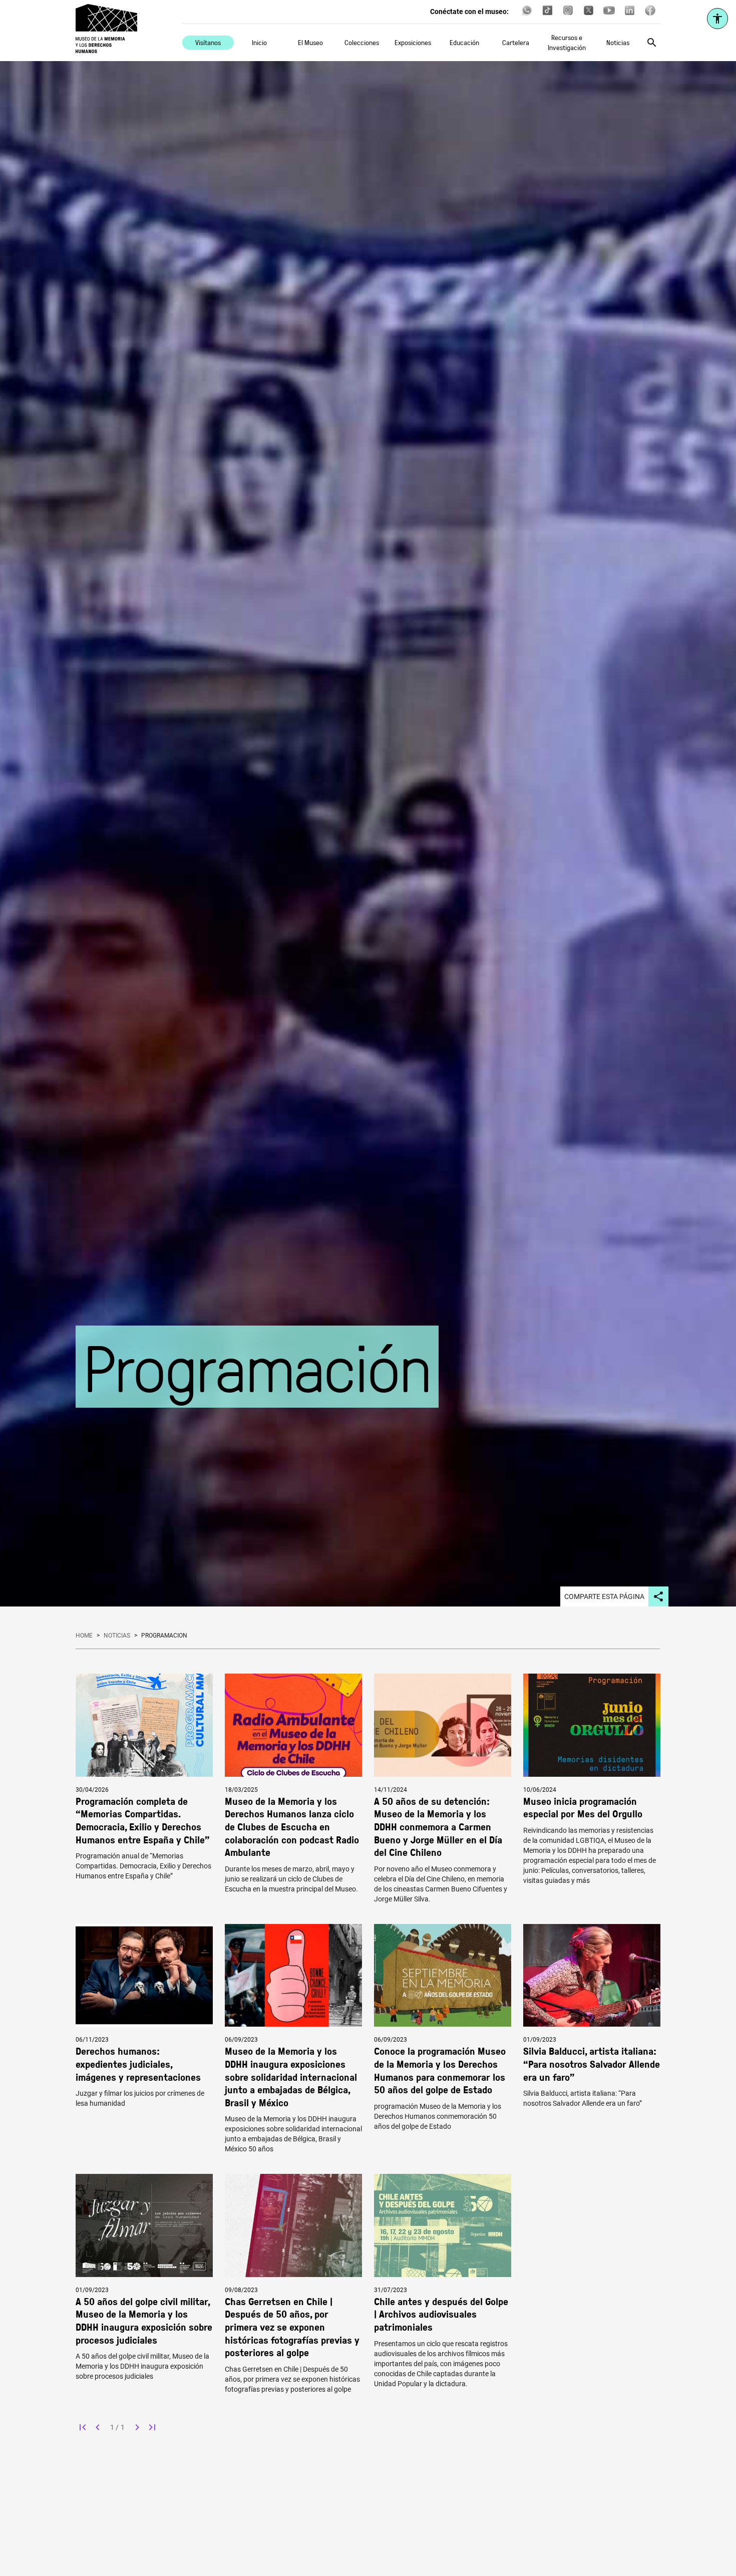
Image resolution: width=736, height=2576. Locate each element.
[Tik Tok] (547, 14)
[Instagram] (568, 14)
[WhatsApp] (527, 14)
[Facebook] (650, 14)
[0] (98, 2427)
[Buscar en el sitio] (652, 43)
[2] (137, 2427)
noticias (117, 1636)
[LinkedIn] (630, 14)
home (84, 1636)
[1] (83, 2427)
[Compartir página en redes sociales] (658, 1596)
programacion (164, 1636)
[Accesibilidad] (717, 19)
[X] (589, 14)
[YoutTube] (609, 14)
